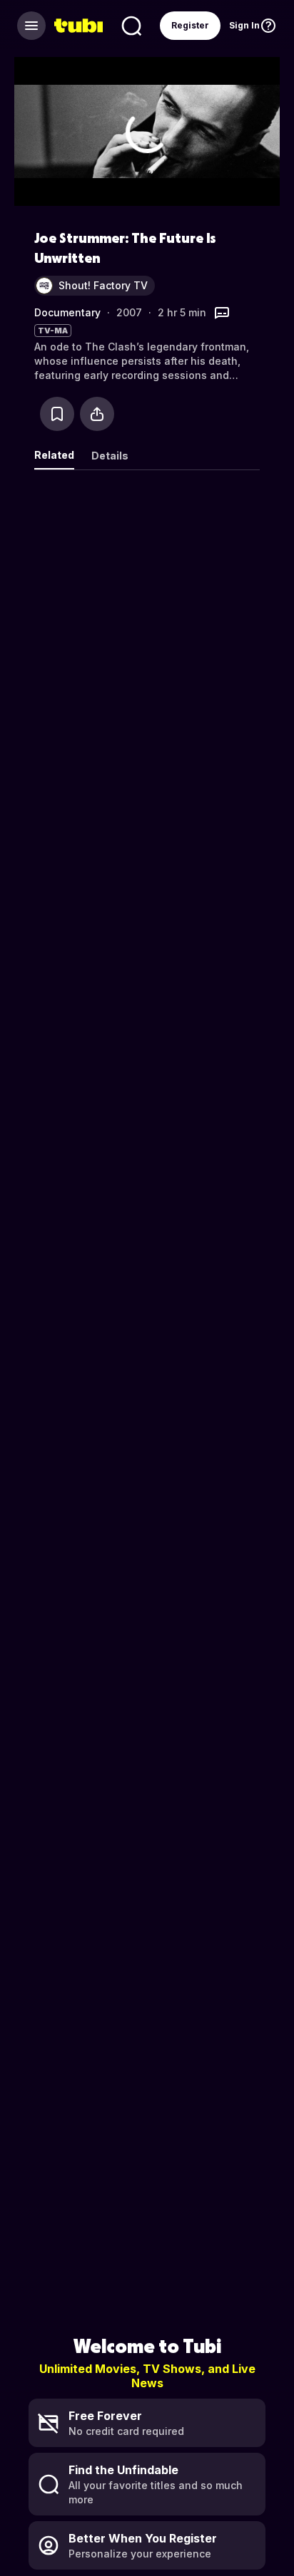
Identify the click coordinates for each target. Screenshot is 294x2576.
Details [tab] (110, 456)
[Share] (97, 414)
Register (190, 25)
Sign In (244, 25)
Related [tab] (54, 455)
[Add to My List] (57, 414)
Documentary (67, 312)
